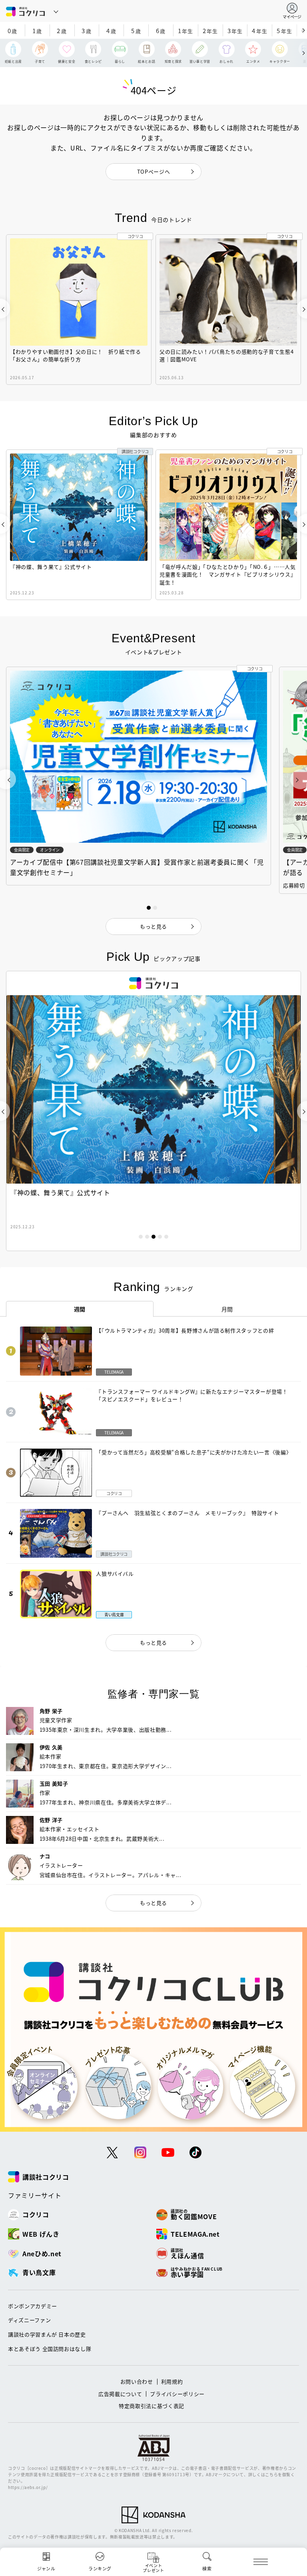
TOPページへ (154, 171)
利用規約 (172, 2381)
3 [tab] (153, 1237)
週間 (80, 1309)
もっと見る (153, 1642)
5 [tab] (166, 1237)
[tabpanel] (153, 1111)
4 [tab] (160, 1237)
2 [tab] (147, 1237)
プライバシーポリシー (177, 2394)
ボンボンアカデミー (33, 2306)
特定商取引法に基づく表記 (152, 2406)
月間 (227, 1309)
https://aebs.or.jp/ (28, 2487)
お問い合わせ (137, 2381)
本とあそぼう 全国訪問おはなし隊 (50, 2349)
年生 (185, 31)
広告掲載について (120, 2394)
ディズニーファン (29, 2320)
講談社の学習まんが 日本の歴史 (47, 2334)
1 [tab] (141, 1237)
